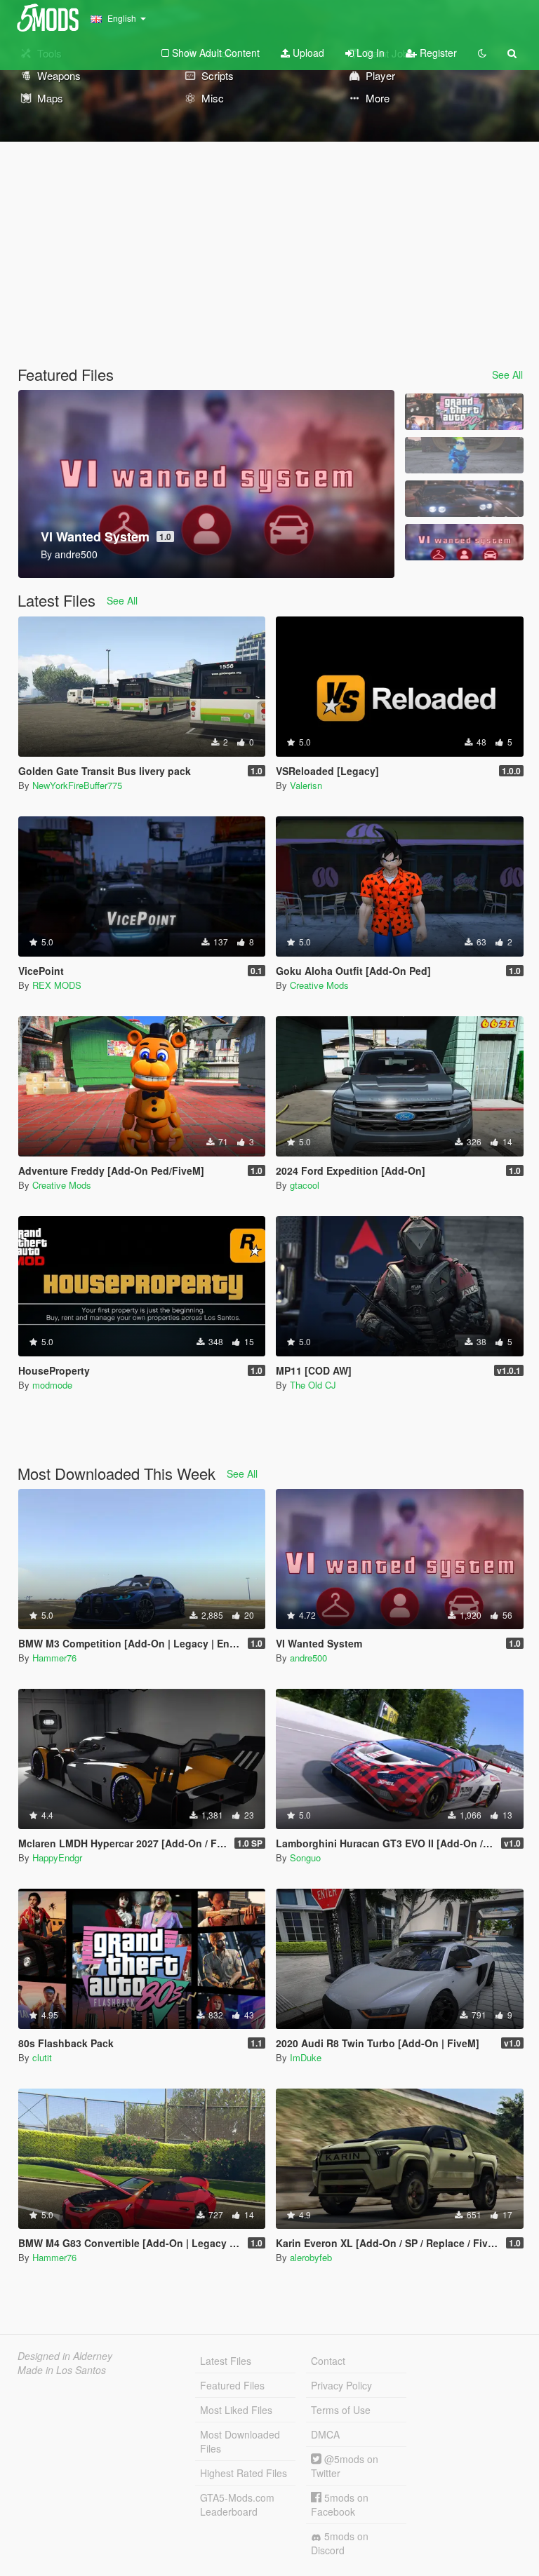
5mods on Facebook (340, 2504)
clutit (42, 2057)
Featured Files (232, 2385)
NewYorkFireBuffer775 (77, 785)
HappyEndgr (57, 1857)
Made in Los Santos (62, 2370)
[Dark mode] (482, 53)
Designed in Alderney (65, 2356)
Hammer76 (54, 1658)
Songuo (305, 1857)
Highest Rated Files (244, 2473)
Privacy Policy (341, 2385)
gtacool (305, 1185)
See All (507, 375)
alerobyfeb (311, 2257)
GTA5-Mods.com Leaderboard (237, 2504)
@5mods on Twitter (345, 2466)
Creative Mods (319, 985)
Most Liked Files (236, 2410)
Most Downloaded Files (240, 2441)
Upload (307, 53)
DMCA (325, 2434)
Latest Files (226, 2361)
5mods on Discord (340, 2543)
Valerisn (306, 785)
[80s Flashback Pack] (464, 412)
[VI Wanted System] (464, 542)
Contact (328, 2361)
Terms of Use (341, 2410)
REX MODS (57, 985)
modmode (52, 1385)
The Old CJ (313, 1385)
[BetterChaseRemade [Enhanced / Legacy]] (464, 499)
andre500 (308, 1658)
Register (437, 53)
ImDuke (306, 2057)
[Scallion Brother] (464, 455)
